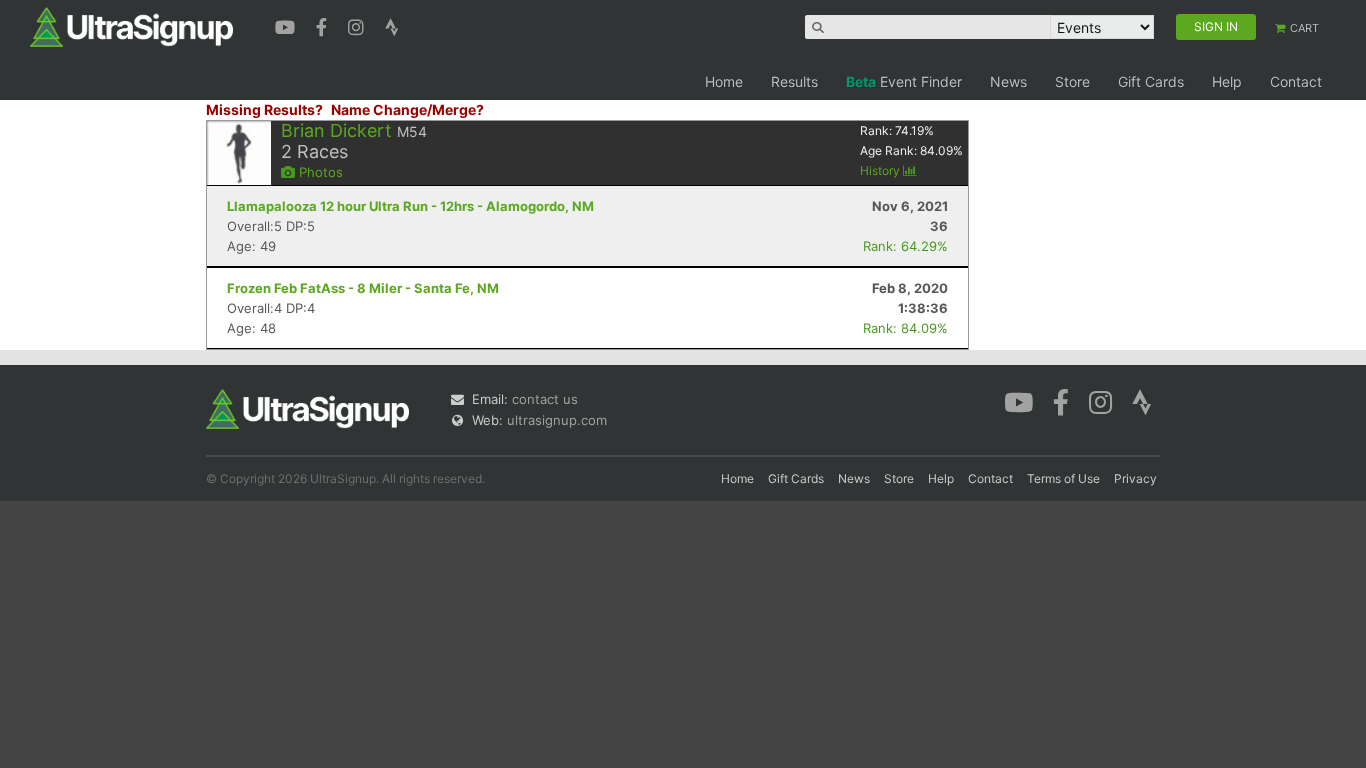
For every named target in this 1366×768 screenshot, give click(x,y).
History (881, 170)
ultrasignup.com (557, 420)
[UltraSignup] (131, 26)
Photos (319, 172)
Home (724, 81)
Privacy (1135, 478)
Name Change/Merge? (407, 109)
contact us (545, 399)
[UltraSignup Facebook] (324, 25)
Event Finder (904, 81)
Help (1227, 81)
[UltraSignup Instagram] (358, 25)
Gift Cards (1151, 81)
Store (1072, 81)
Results (794, 81)
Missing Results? (264, 109)
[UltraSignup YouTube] (287, 25)
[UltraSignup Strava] (392, 25)
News (1008, 81)
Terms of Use (1063, 478)
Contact (1296, 81)
